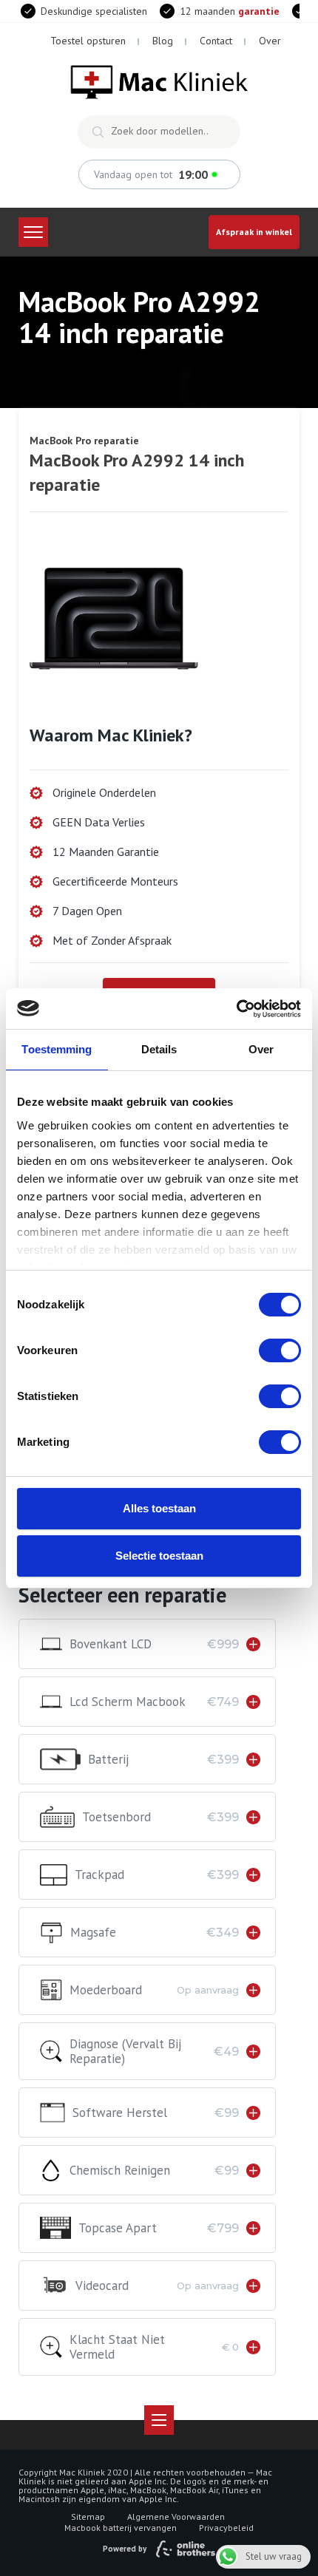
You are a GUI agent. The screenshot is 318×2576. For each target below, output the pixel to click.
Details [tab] (159, 1049)
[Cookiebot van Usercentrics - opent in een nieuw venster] (236, 1009)
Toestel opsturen (88, 41)
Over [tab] (261, 1049)
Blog (163, 41)
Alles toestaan (159, 1508)
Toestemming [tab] (57, 1049)
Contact (216, 41)
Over (270, 41)
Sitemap (88, 2516)
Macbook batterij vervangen (121, 2528)
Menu (33, 232)
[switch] (280, 1350)
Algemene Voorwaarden (176, 2516)
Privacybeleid (226, 2528)
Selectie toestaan (159, 1556)
